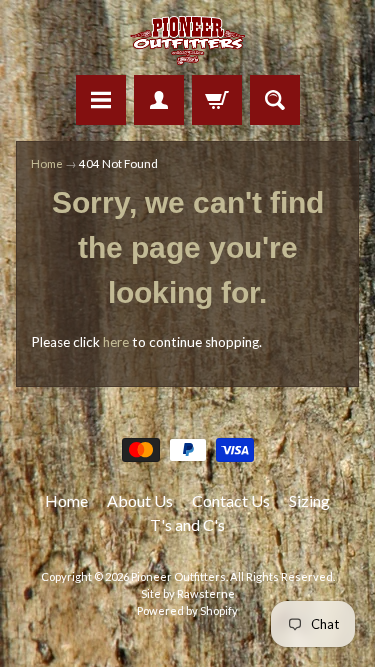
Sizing (309, 500)
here (116, 342)
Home (47, 163)
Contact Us (231, 500)
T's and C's (187, 524)
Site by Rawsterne (188, 593)
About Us (140, 500)
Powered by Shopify (187, 610)
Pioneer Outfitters (178, 576)
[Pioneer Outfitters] (187, 40)
